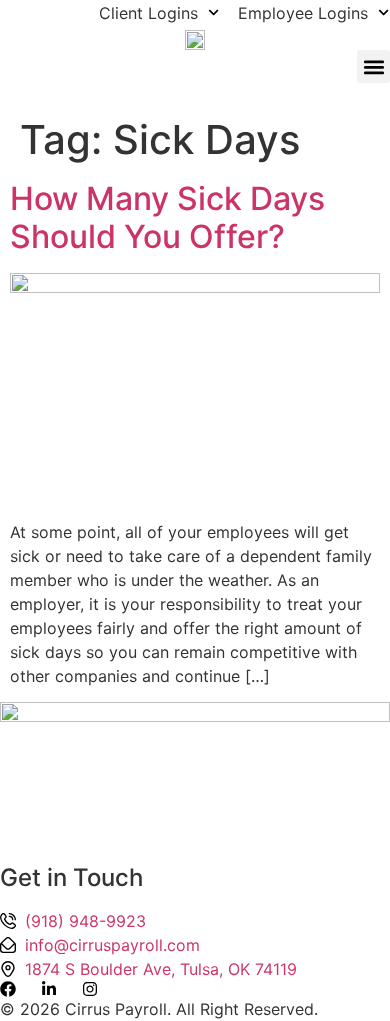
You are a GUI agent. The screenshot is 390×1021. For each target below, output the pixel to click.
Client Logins (148, 13)
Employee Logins (303, 13)
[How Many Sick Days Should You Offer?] (195, 287)
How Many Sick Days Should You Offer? (167, 217)
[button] (373, 66)
